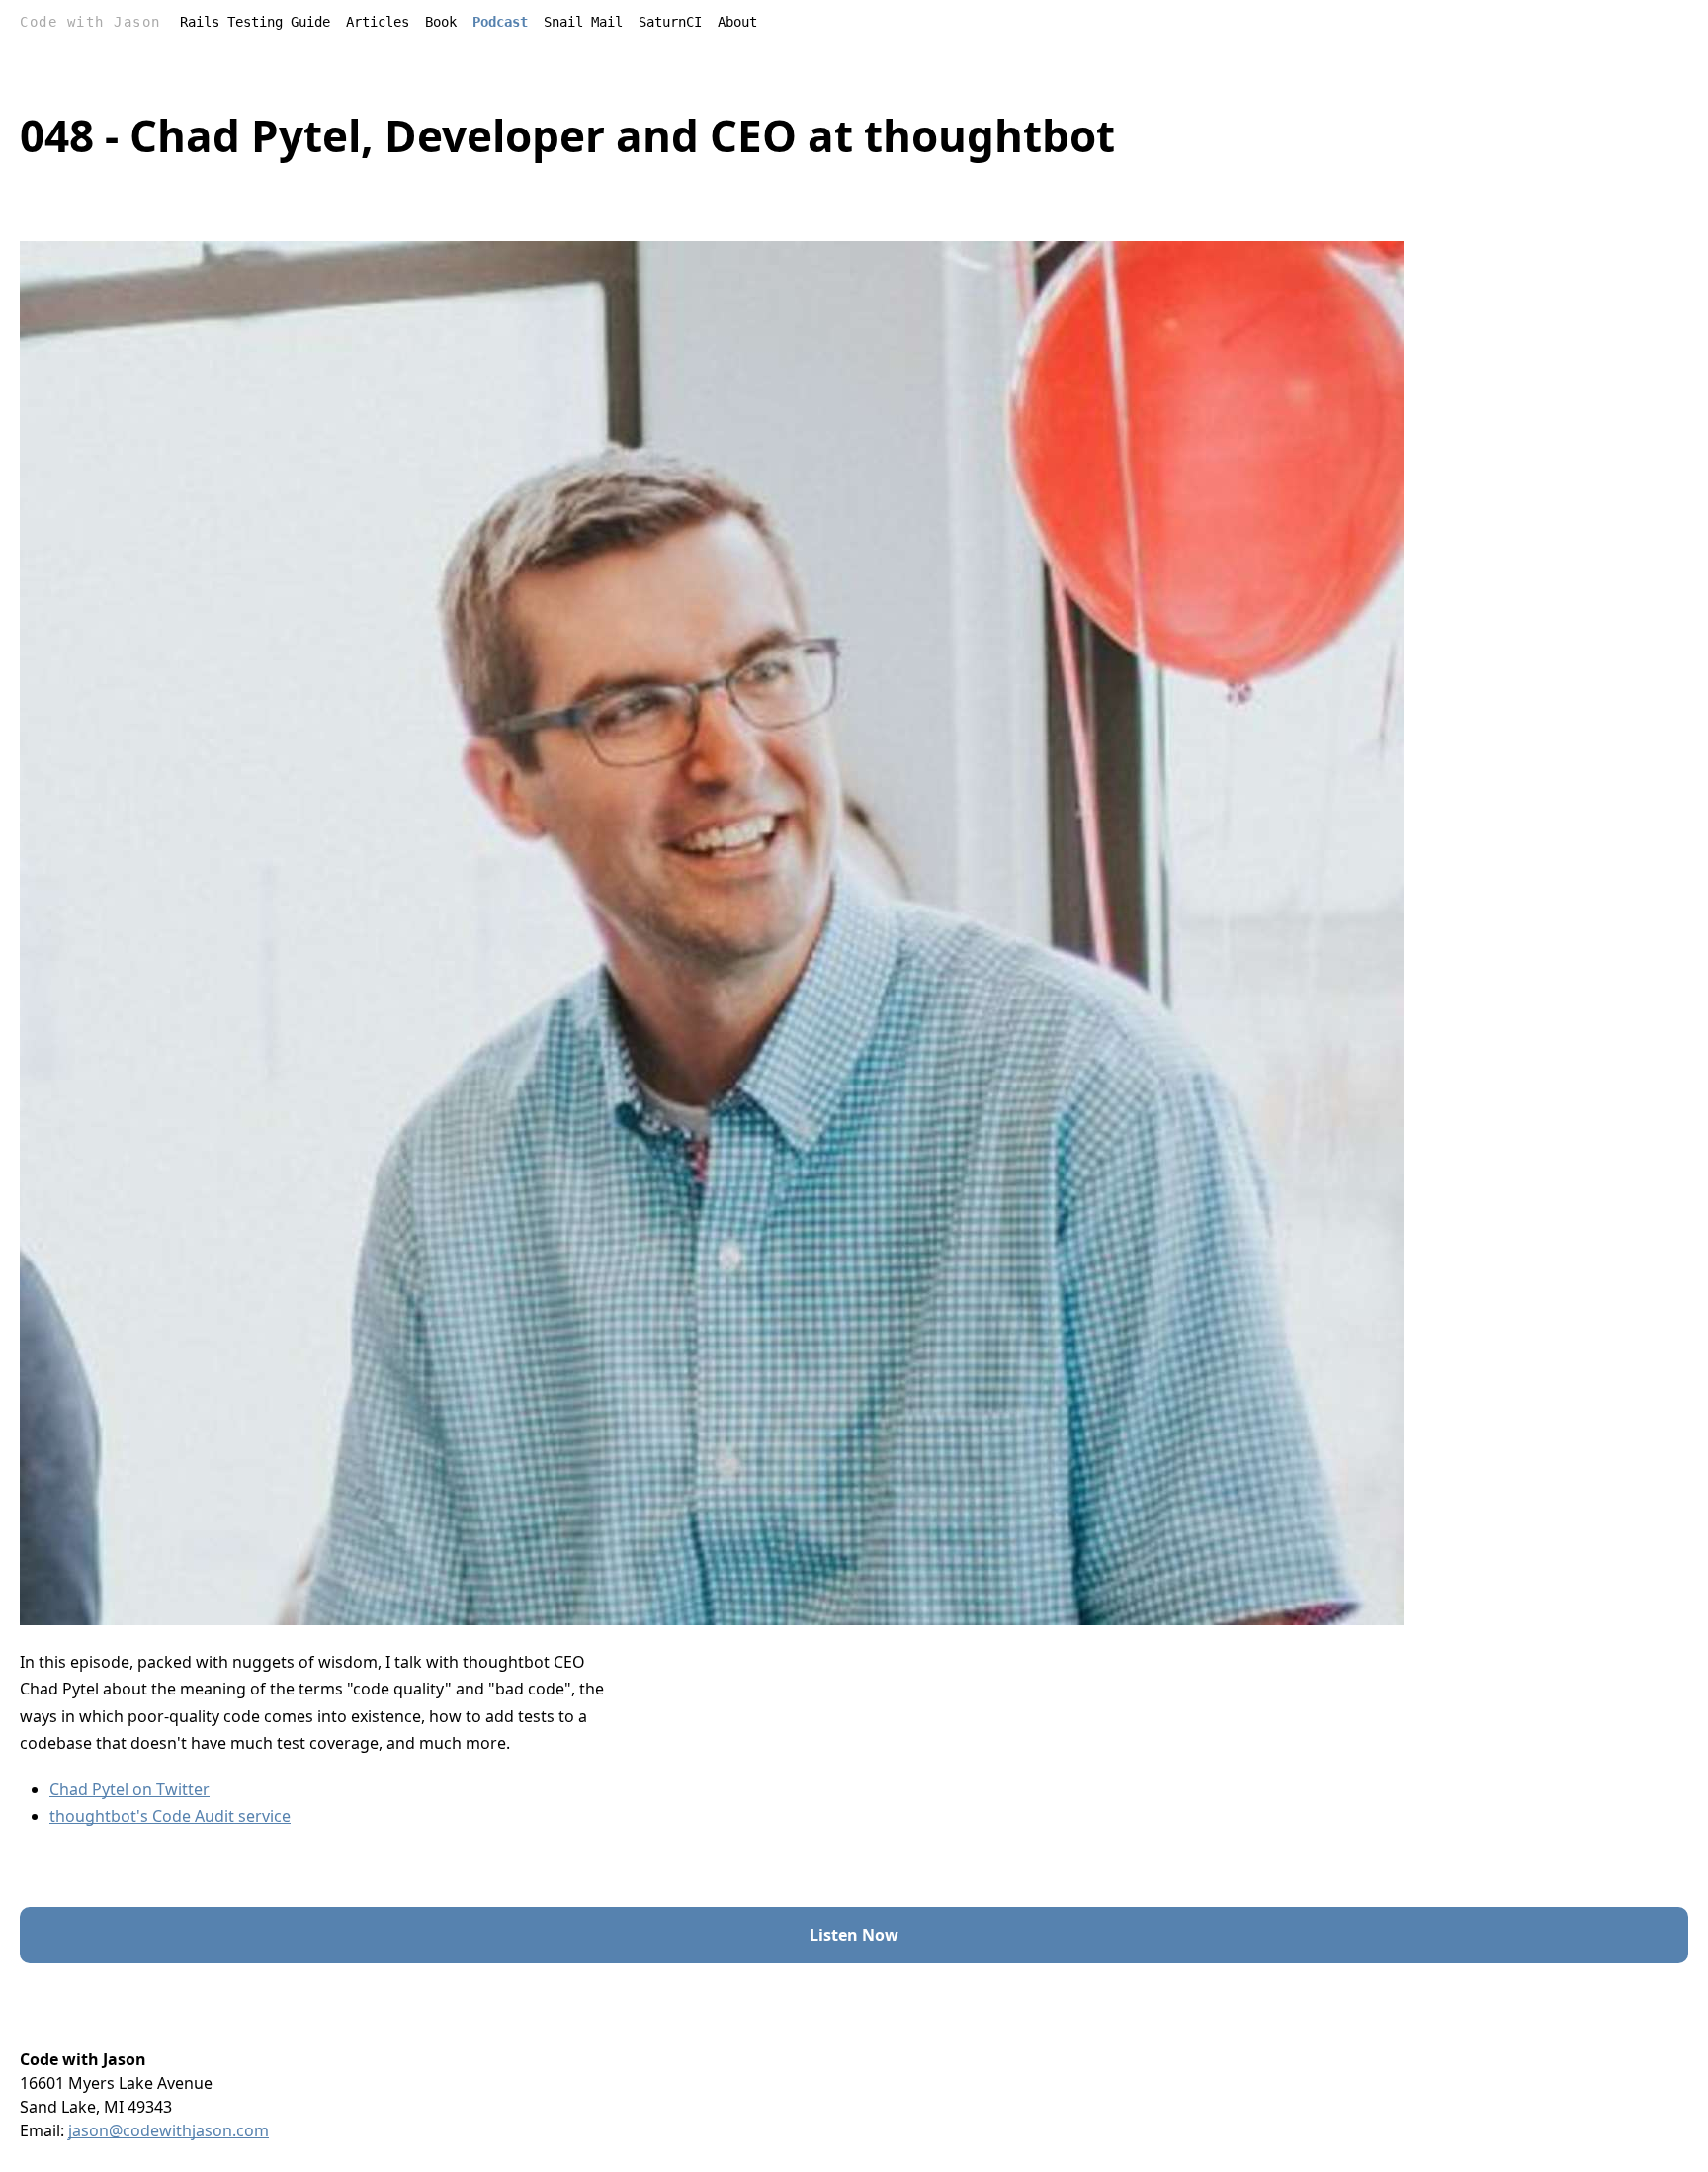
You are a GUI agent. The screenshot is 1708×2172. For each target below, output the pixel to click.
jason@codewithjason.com (169, 2130)
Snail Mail (583, 22)
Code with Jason (90, 22)
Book (441, 22)
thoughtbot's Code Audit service (170, 1816)
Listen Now (854, 1935)
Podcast (500, 22)
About (737, 22)
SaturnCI (670, 22)
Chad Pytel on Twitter (129, 1789)
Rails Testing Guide (255, 22)
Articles (378, 22)
